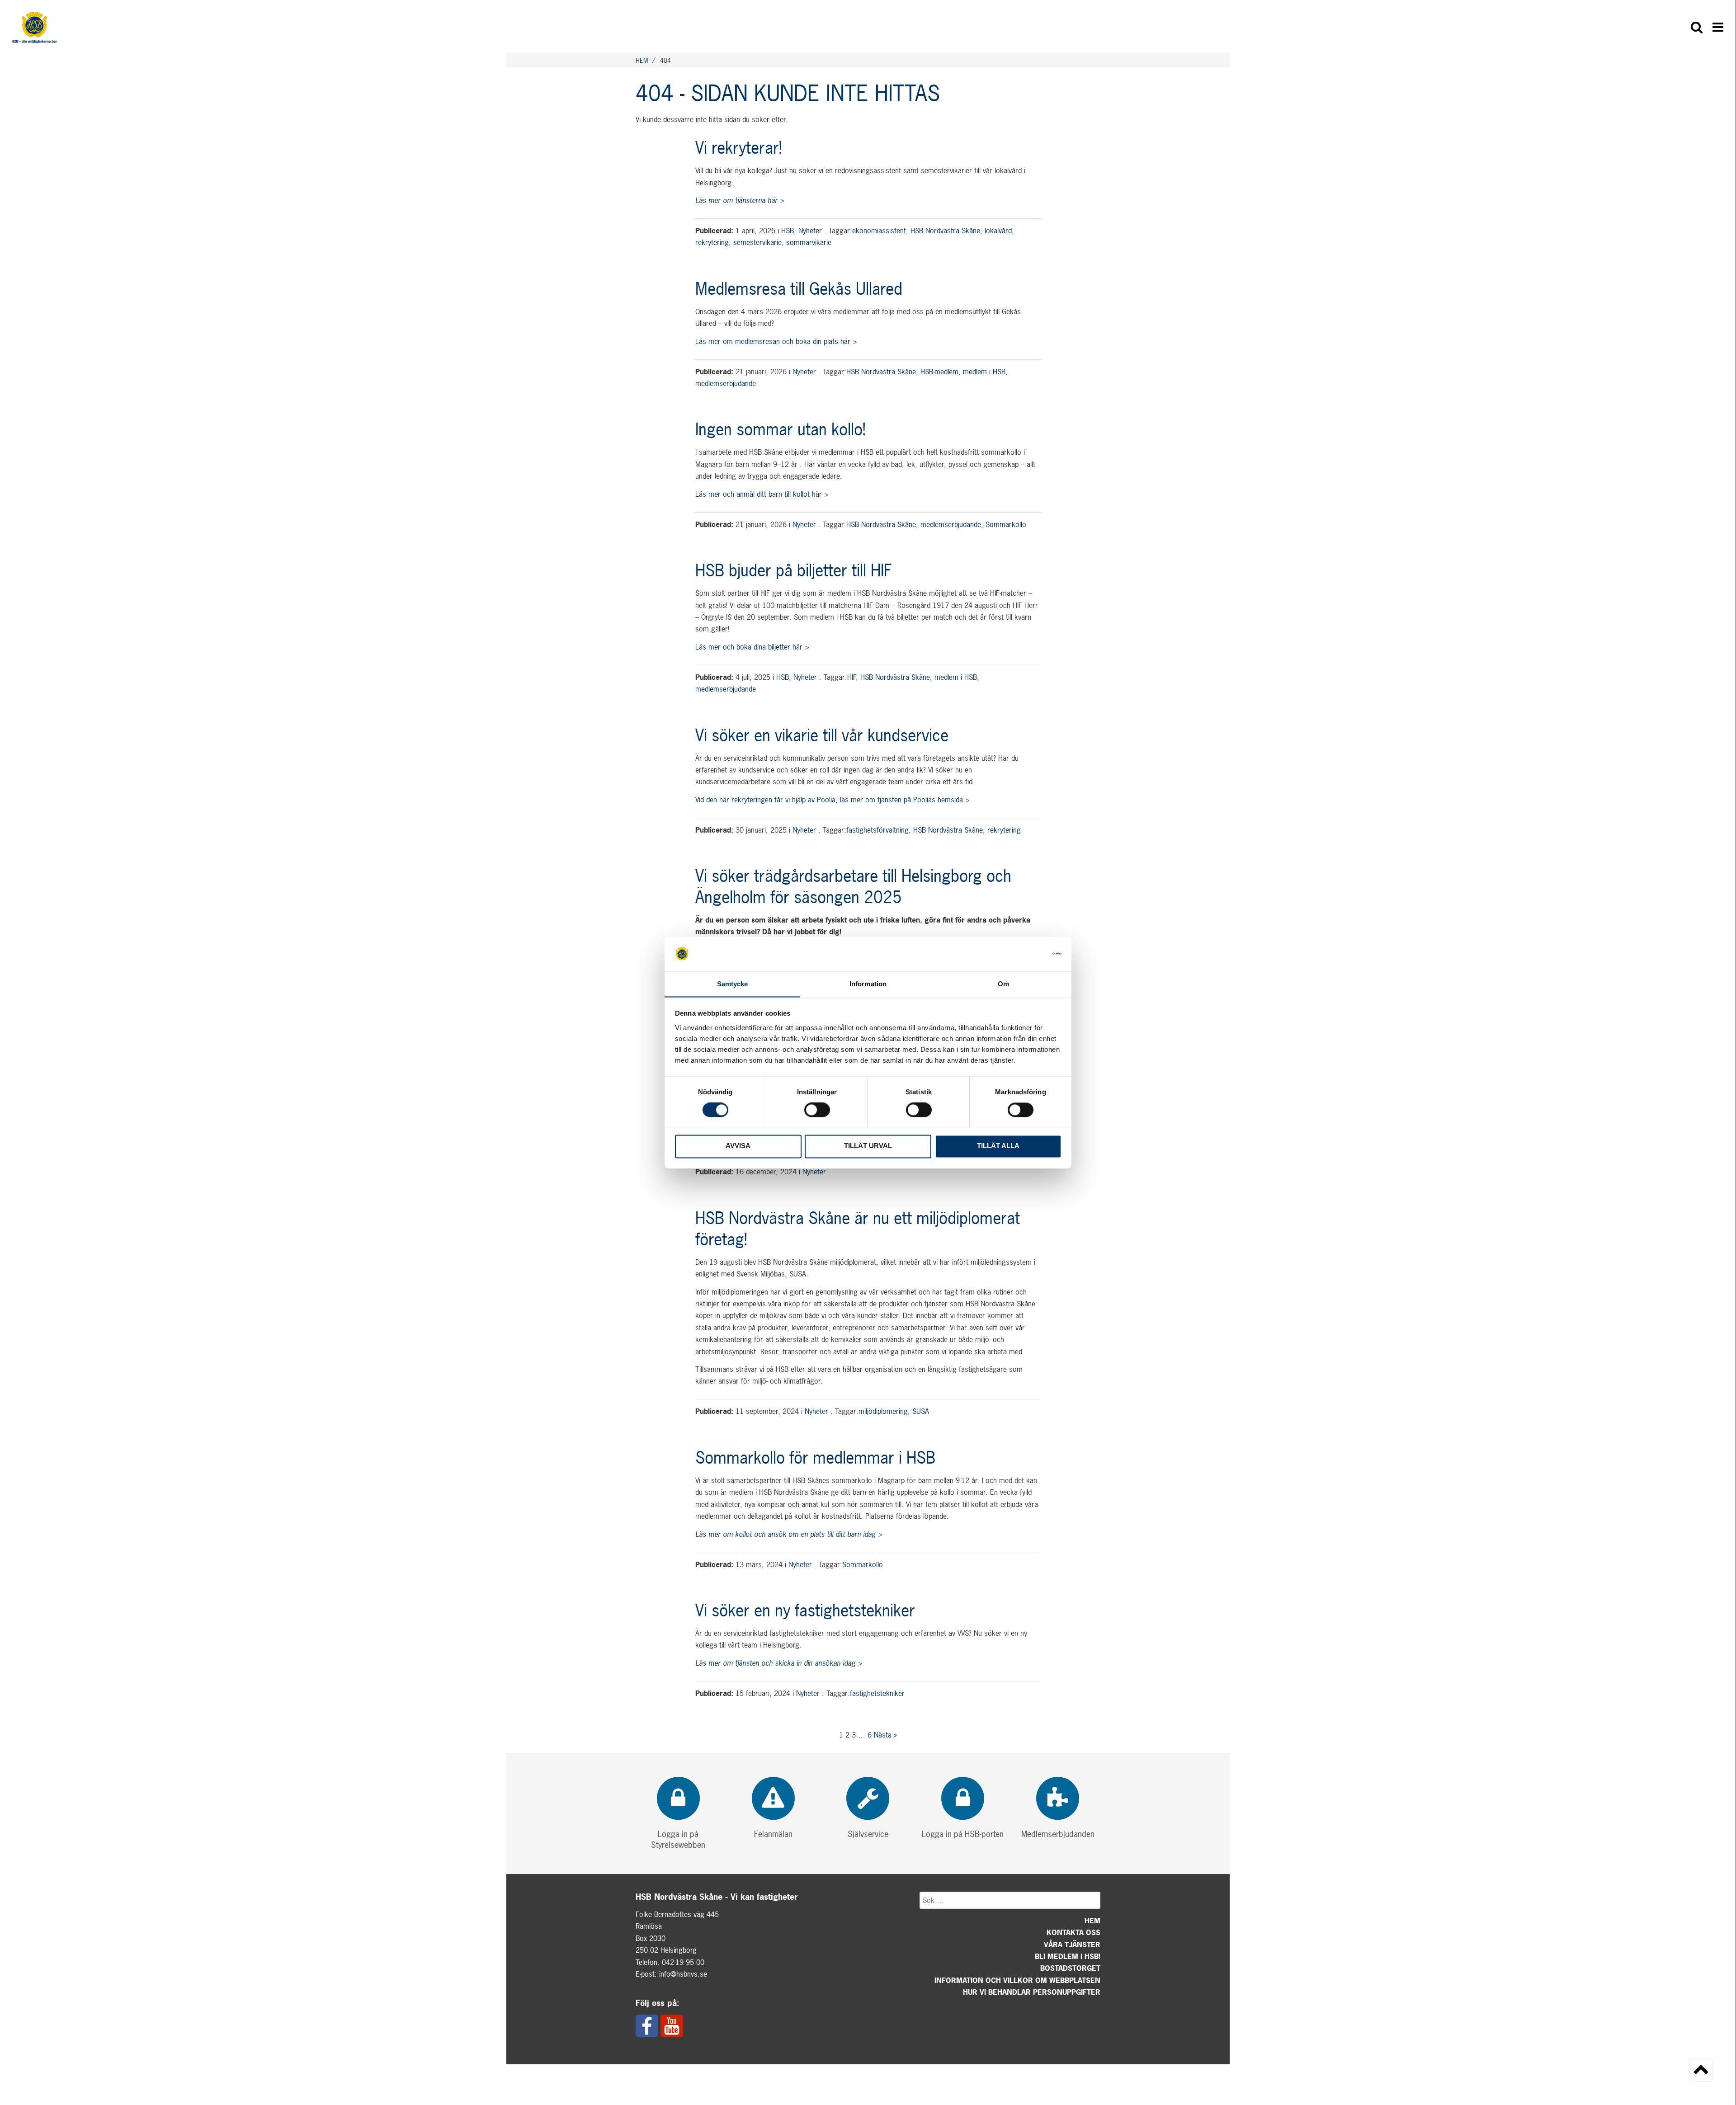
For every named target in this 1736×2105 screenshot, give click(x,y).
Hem (1092, 1921)
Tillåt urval (868, 1146)
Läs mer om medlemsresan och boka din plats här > (776, 341)
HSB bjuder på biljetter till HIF (794, 570)
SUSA (921, 1411)
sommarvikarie (809, 242)
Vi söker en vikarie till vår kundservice (822, 735)
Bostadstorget (1070, 1968)
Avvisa (738, 1146)
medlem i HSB (984, 372)
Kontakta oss (1073, 1932)
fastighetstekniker (877, 1693)
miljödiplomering (883, 1411)
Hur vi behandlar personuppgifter (1032, 1992)
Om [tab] (1003, 984)
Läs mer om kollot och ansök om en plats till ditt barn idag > (789, 1534)
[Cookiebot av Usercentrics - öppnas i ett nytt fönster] (1022, 954)
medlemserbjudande (726, 383)
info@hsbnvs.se (683, 1974)
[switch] (817, 1110)
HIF (851, 677)
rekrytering (712, 242)
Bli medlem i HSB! (1068, 1956)
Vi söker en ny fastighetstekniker (805, 1611)
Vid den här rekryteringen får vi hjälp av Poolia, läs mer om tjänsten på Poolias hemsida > (833, 800)
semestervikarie (757, 242)
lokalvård (998, 231)
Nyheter (810, 231)
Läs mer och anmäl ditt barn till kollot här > (762, 494)
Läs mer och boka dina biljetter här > (752, 647)
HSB (788, 231)
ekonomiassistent (879, 231)
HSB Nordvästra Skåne (945, 231)
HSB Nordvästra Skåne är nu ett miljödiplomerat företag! (858, 1229)
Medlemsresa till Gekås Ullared (799, 289)
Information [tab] (868, 984)
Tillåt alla (998, 1146)
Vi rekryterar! (738, 148)
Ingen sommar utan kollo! (780, 429)
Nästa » (885, 1735)
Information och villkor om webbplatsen (1017, 1980)
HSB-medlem (939, 372)
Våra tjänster (1072, 1945)
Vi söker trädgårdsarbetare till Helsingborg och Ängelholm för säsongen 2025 (853, 887)
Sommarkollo (1006, 524)
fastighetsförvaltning (877, 830)
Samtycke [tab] (733, 984)
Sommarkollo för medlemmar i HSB (815, 1458)
